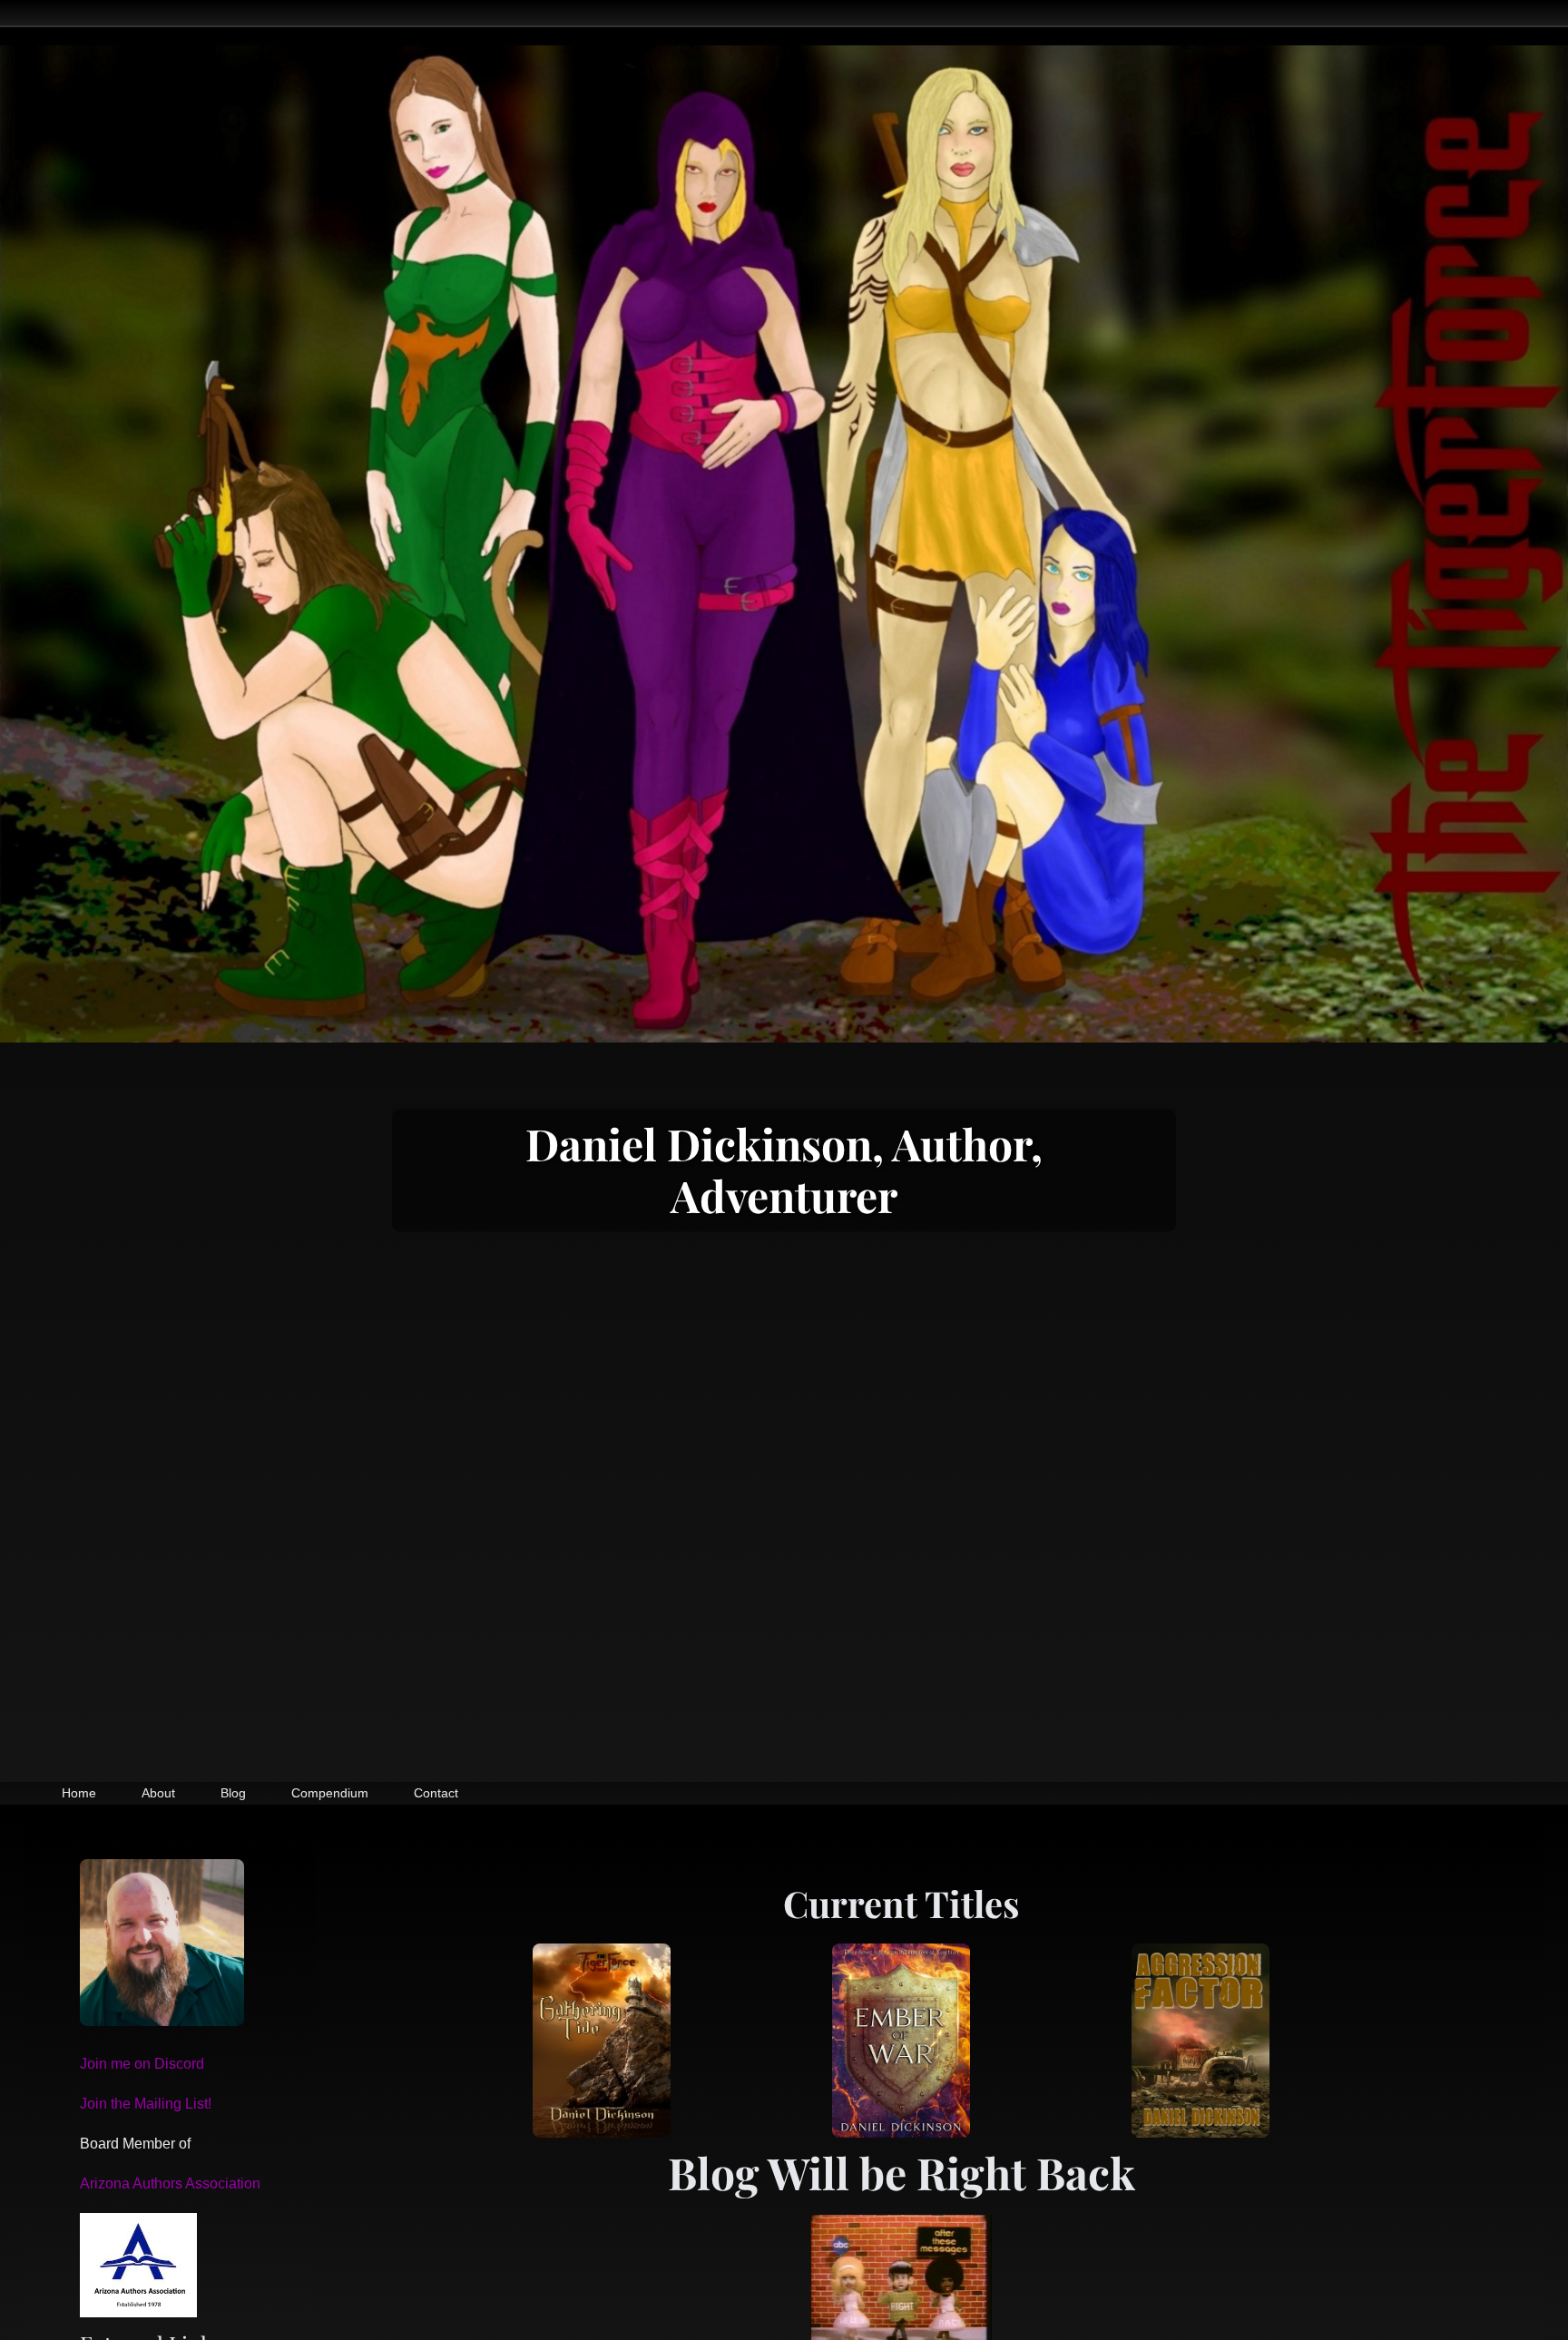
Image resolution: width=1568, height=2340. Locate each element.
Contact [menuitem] (436, 1794)
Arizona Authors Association (170, 2183)
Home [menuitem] (79, 1794)
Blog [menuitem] (233, 1794)
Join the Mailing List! (146, 2104)
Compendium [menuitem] (330, 1794)
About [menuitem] (158, 1794)
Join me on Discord (142, 2064)
